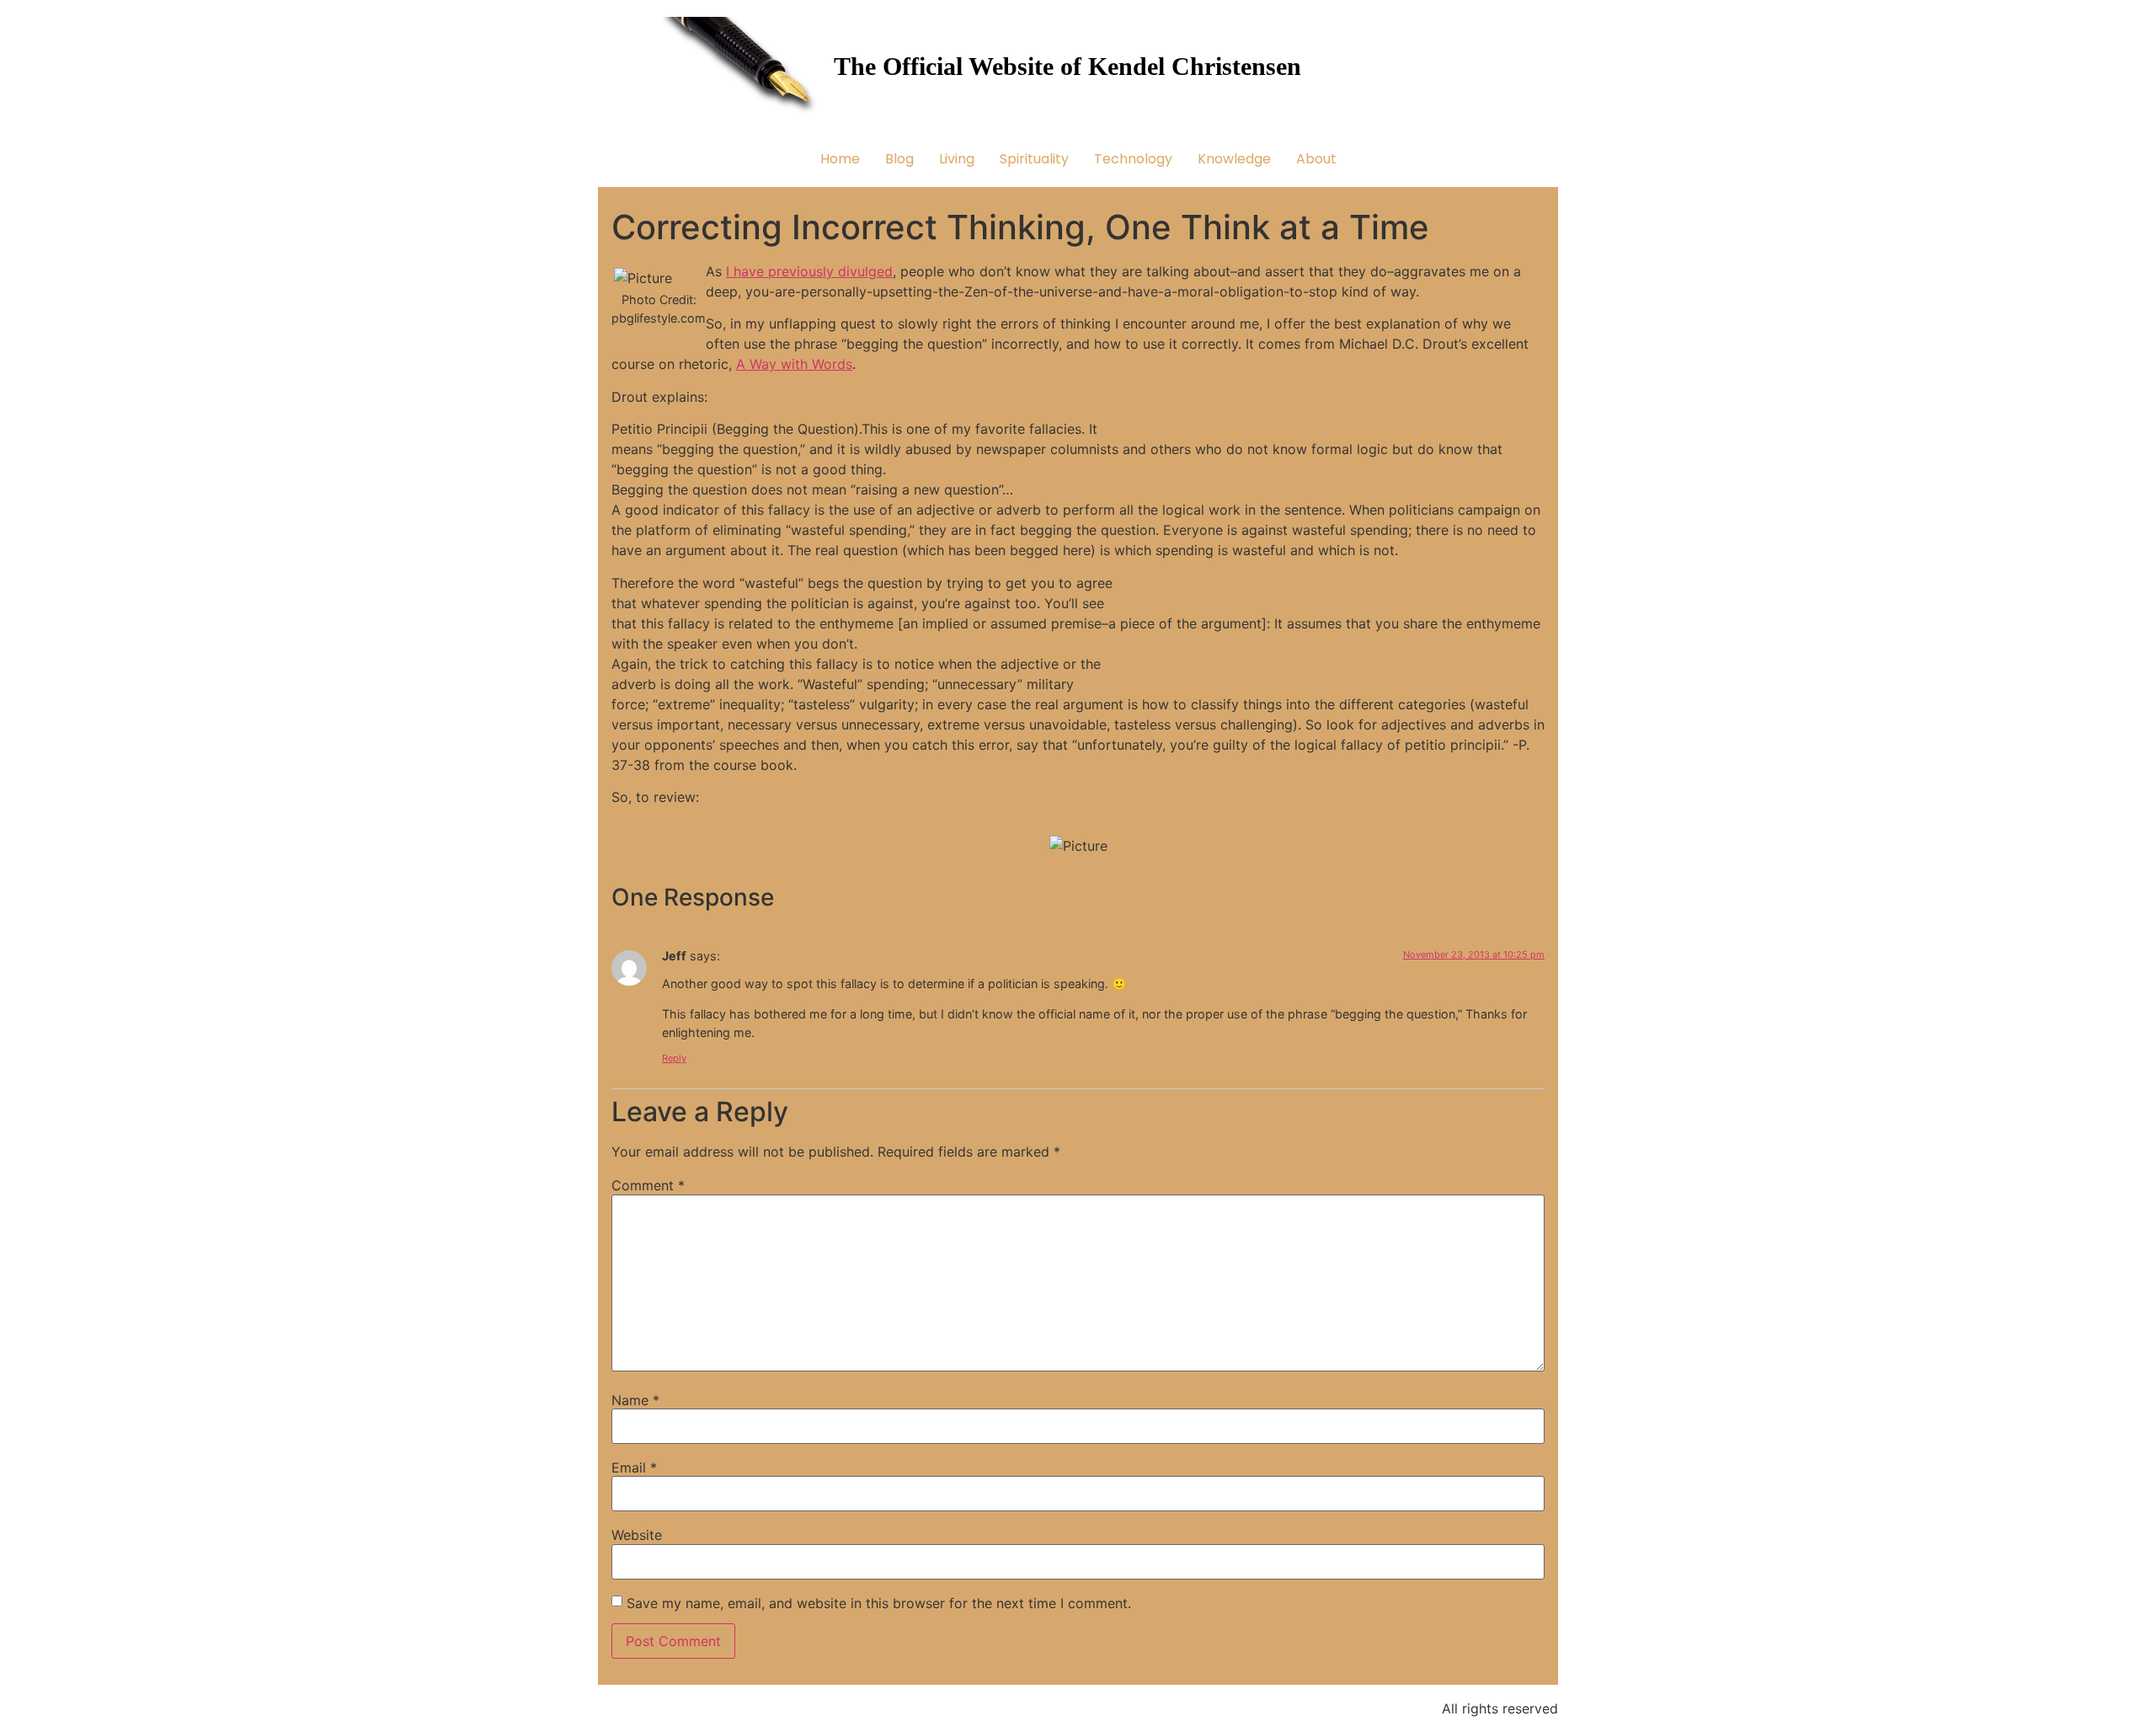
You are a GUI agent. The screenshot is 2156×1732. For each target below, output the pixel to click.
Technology (1133, 159)
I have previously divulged (809, 271)
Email (634, 1467)
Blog (899, 159)
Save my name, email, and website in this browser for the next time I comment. (879, 1603)
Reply (674, 1058)
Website (637, 1535)
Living (957, 159)
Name (635, 1400)
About (1316, 159)
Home (840, 159)
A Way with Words (794, 364)
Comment (648, 1185)
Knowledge (1234, 159)
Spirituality (1034, 159)
